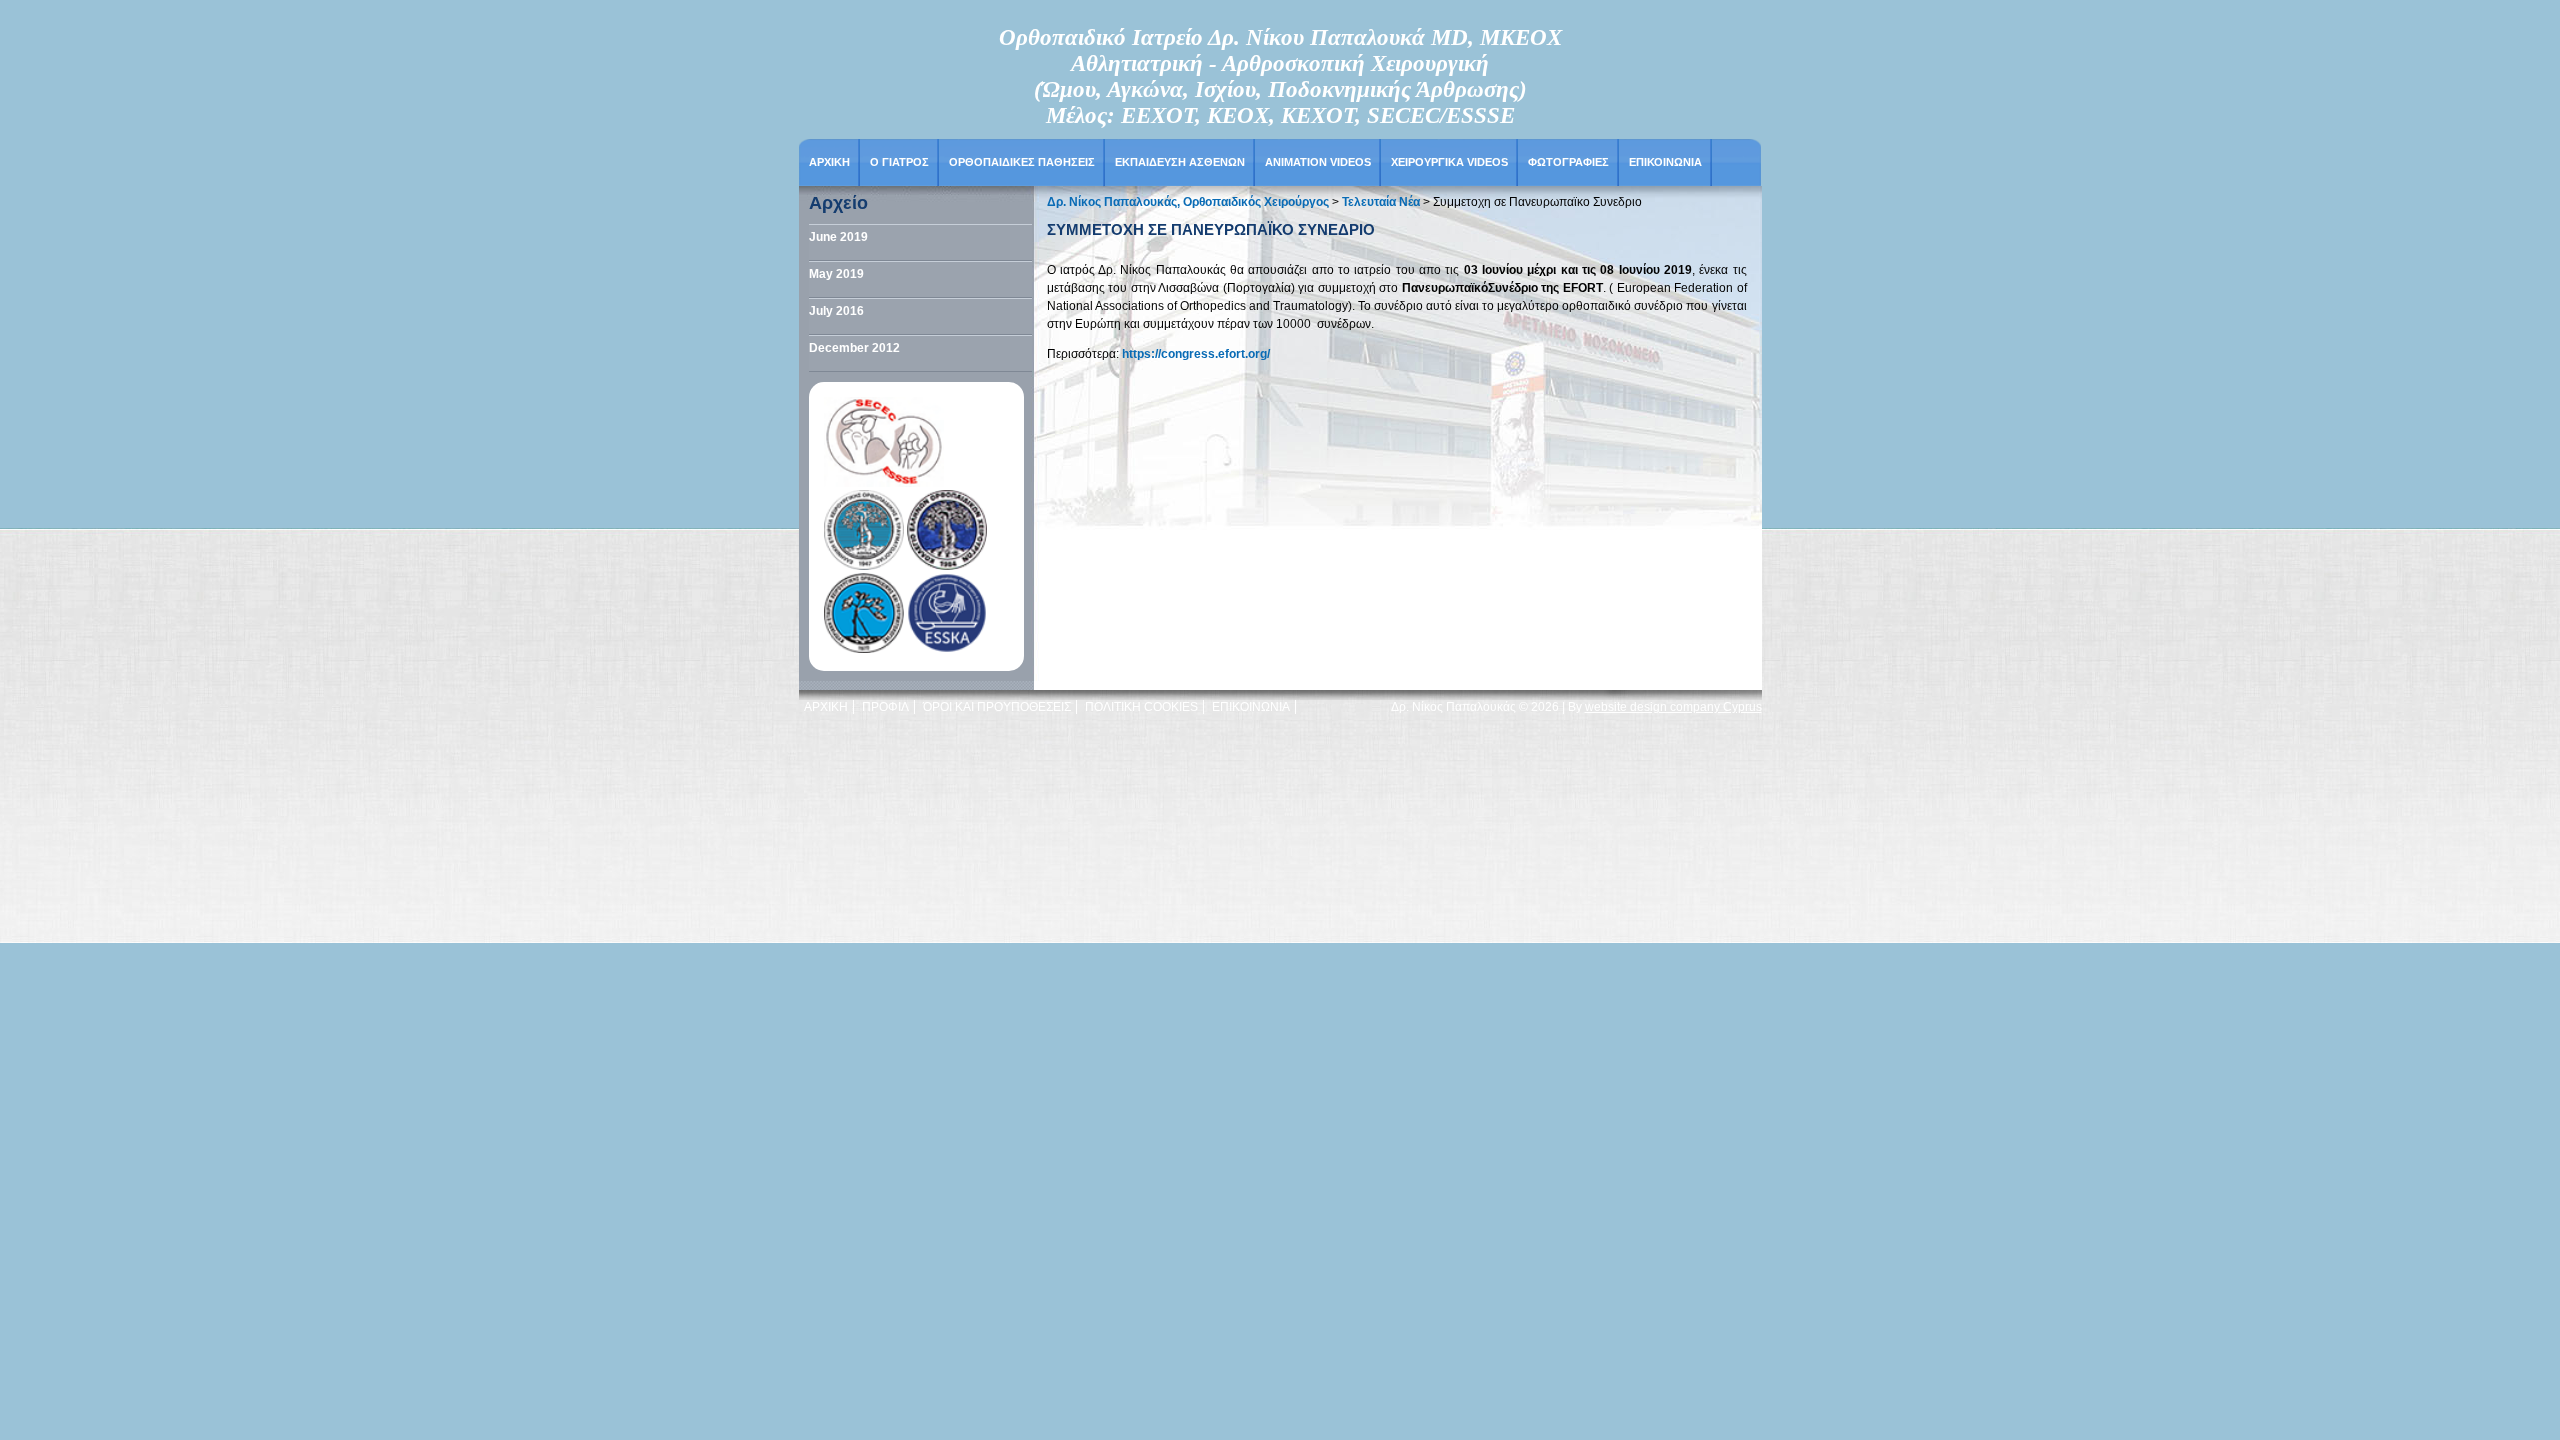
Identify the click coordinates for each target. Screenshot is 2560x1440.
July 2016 (836, 311)
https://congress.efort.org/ (1194, 354)
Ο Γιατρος (899, 162)
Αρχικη (829, 162)
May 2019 (836, 274)
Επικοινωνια (1665, 162)
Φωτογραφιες (1568, 162)
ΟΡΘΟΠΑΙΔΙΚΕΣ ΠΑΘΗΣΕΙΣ (1022, 162)
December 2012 (854, 348)
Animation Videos (1318, 162)
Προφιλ (885, 707)
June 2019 (838, 237)
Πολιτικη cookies (1141, 707)
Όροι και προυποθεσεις (997, 707)
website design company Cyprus (1673, 707)
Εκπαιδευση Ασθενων (1180, 162)
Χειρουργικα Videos (1449, 162)
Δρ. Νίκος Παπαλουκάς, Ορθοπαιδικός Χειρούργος (1188, 202)
